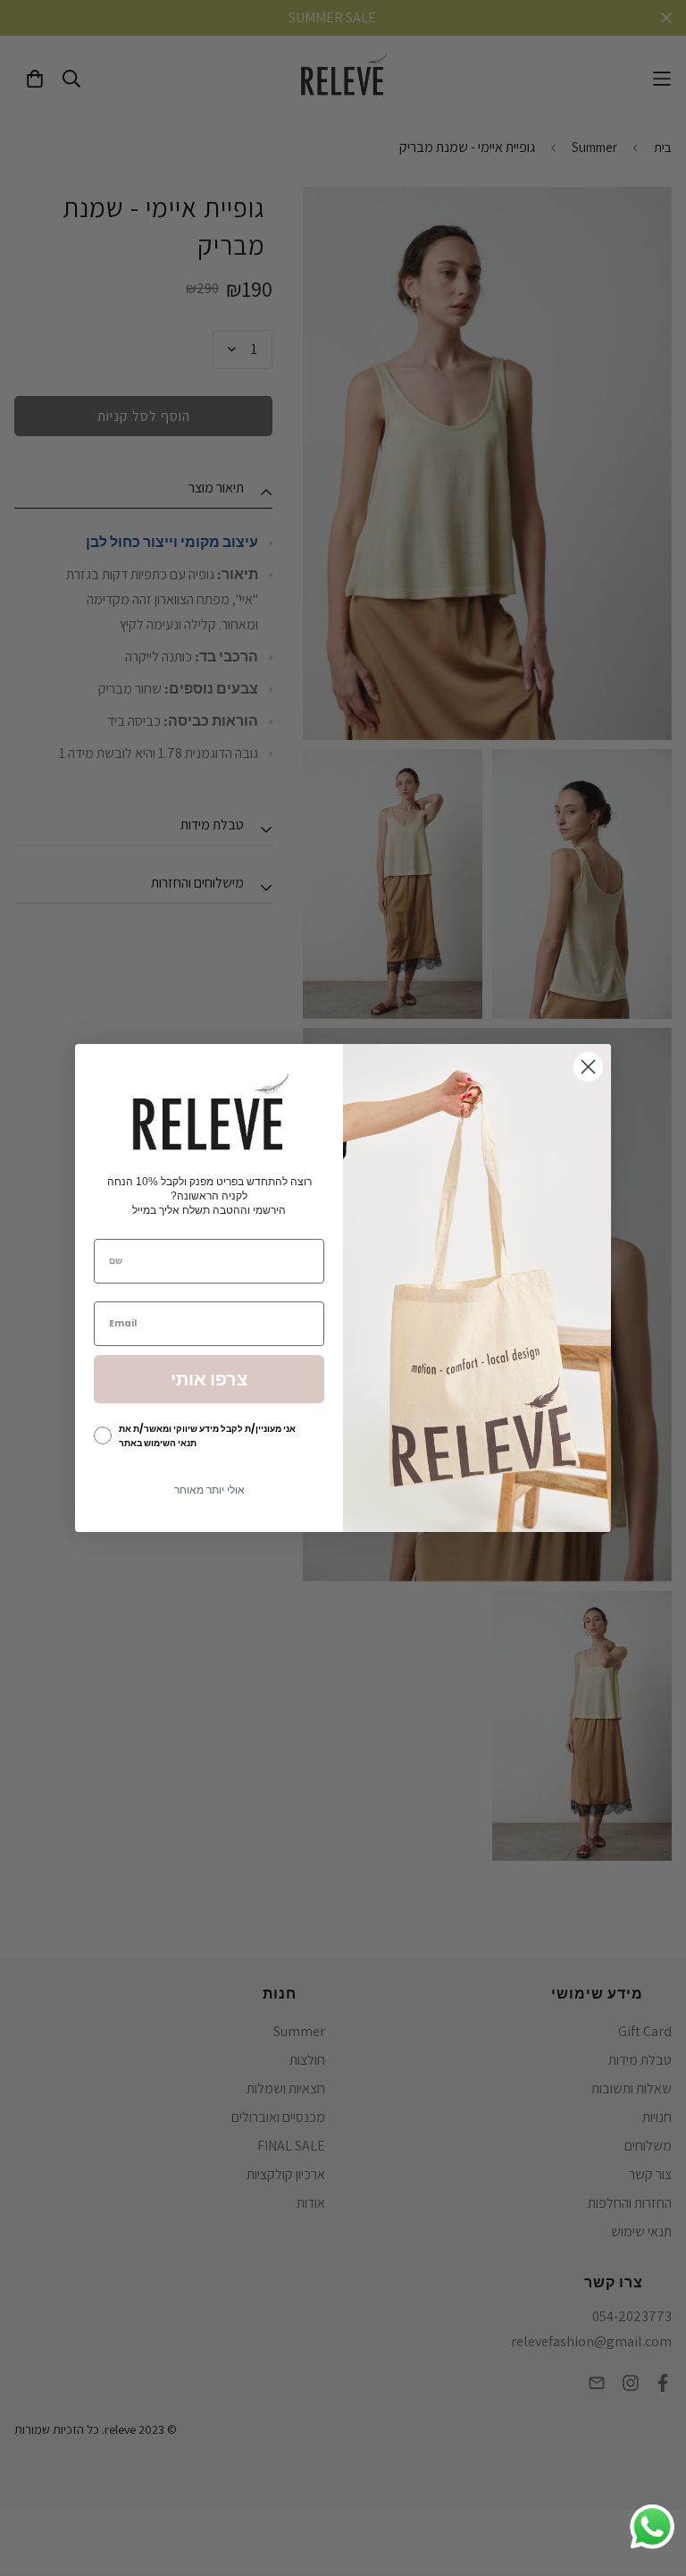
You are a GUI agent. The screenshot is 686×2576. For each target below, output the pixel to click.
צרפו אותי (209, 1379)
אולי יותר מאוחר (209, 1490)
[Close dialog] (588, 1067)
